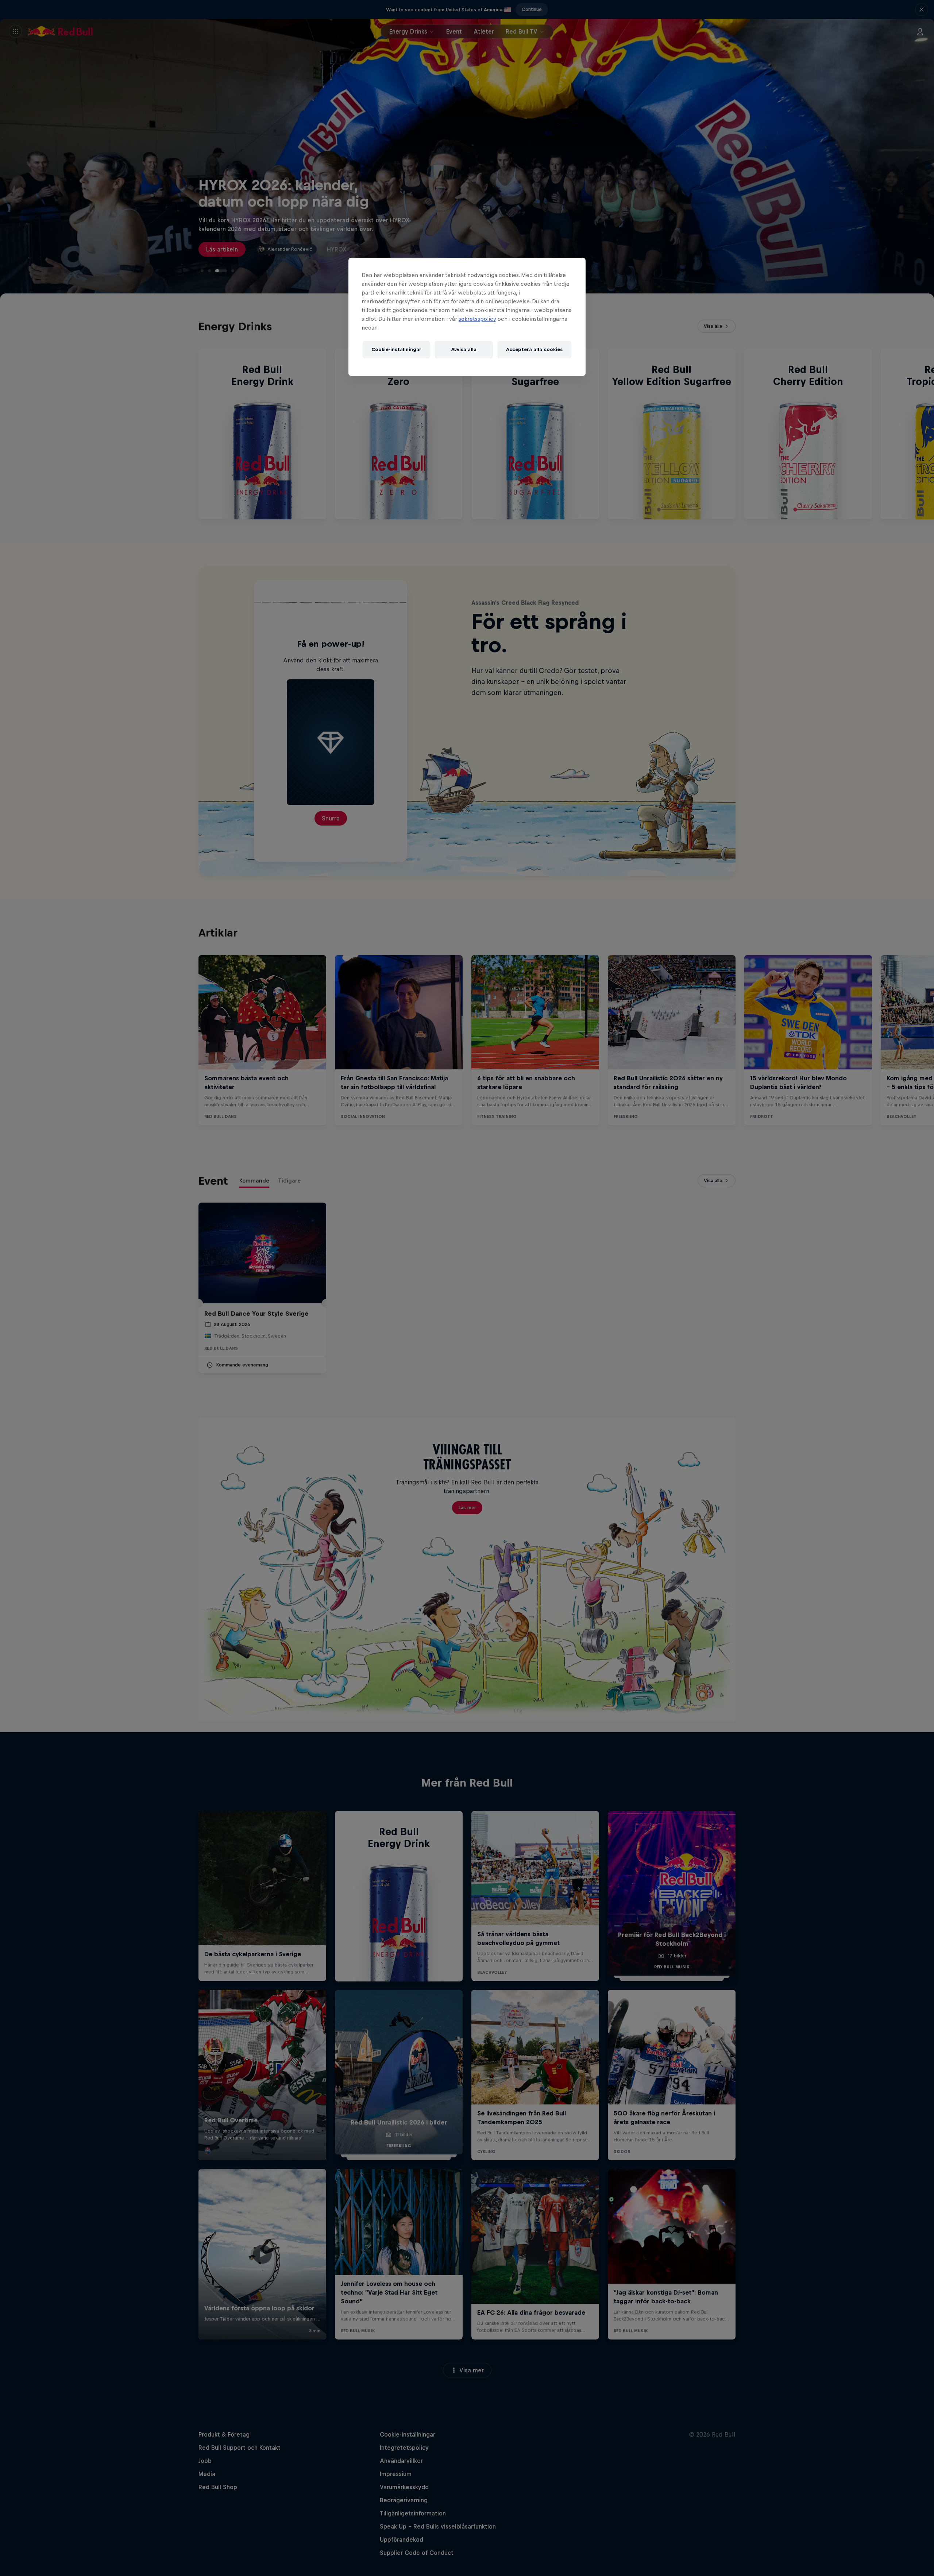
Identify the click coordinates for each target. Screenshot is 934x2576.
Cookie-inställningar (396, 349)
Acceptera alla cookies (534, 349)
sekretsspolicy (477, 319)
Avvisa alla (464, 349)
